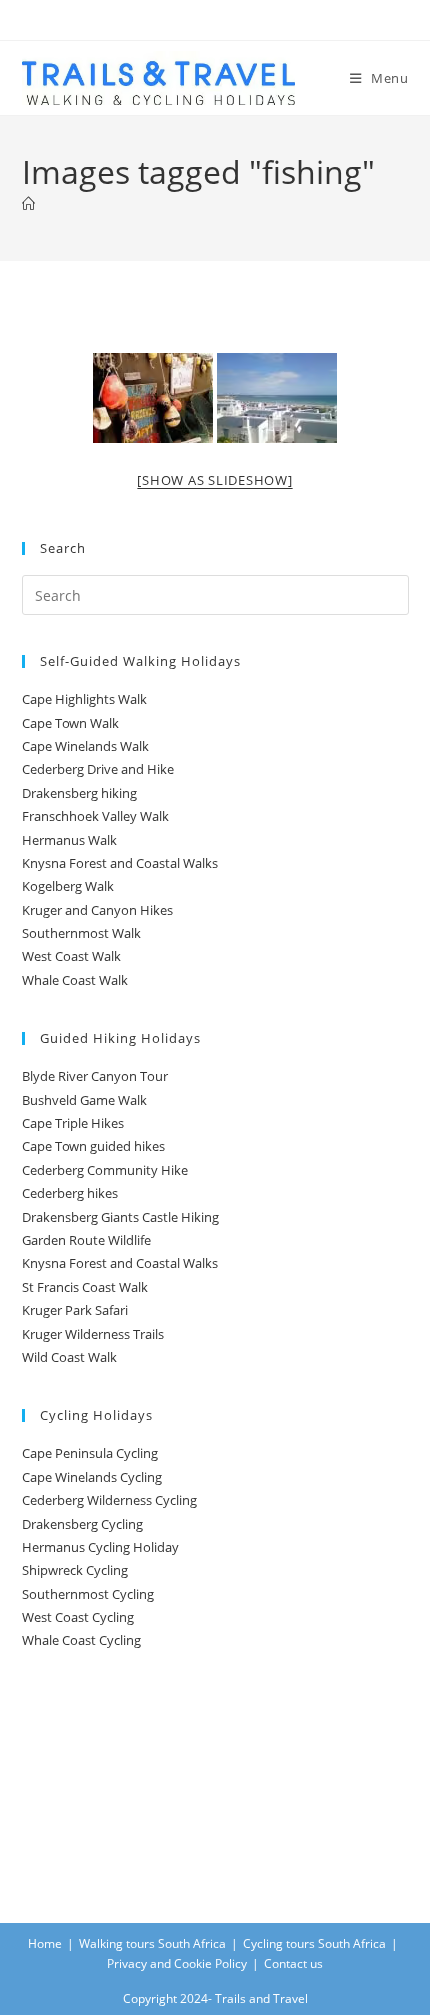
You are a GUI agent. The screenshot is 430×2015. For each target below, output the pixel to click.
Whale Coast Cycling (81, 1640)
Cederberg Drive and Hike (98, 769)
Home (45, 1943)
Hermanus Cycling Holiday (100, 1547)
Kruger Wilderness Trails (93, 1334)
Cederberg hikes (70, 1193)
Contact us (293, 1963)
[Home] (28, 204)
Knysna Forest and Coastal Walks (120, 863)
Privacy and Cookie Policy (177, 1963)
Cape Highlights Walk (84, 699)
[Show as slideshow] (214, 480)
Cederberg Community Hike (105, 1170)
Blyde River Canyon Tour (95, 1076)
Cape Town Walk (70, 723)
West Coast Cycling (78, 1617)
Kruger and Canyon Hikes (97, 910)
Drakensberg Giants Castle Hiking (120, 1217)
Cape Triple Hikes (73, 1123)
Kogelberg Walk (68, 886)
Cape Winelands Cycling (92, 1477)
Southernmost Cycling (88, 1594)
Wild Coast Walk (69, 1357)
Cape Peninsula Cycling (90, 1453)
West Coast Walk (71, 956)
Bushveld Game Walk (84, 1100)
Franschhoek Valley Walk (95, 816)
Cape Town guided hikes (93, 1146)
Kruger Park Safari (75, 1310)
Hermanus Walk (69, 840)
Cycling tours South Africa (314, 1943)
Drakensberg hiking (79, 793)
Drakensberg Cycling (82, 1524)
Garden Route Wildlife (86, 1240)
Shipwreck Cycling (75, 1570)
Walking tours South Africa (152, 1943)
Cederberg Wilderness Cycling (109, 1500)
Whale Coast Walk (75, 980)
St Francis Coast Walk (85, 1287)
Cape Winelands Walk (85, 746)
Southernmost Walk (81, 933)
